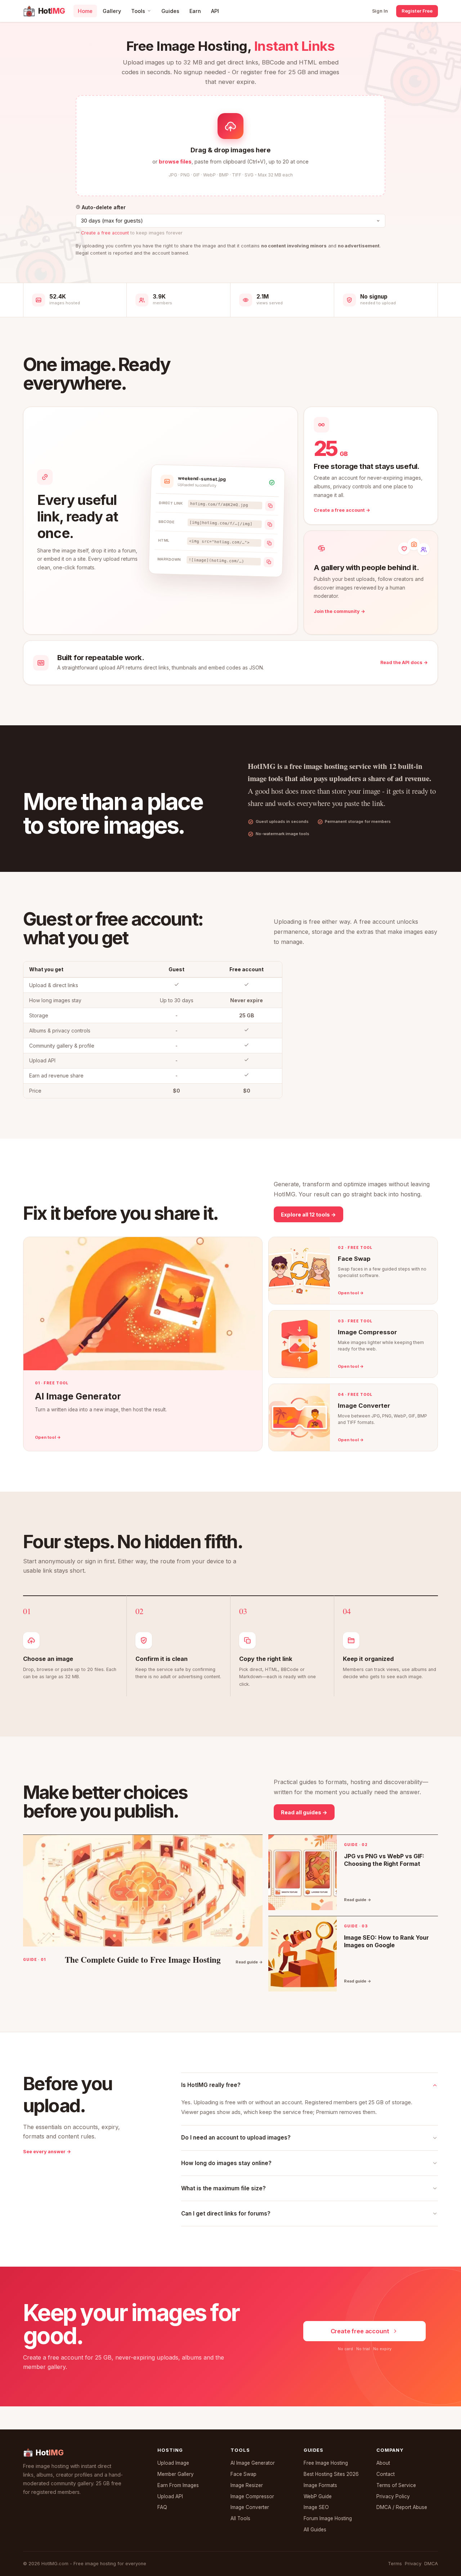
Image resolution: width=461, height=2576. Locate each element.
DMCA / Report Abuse (402, 2507)
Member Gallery (176, 2474)
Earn (195, 11)
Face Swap (243, 2474)
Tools (138, 11)
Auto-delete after (103, 207)
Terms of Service (396, 2485)
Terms (395, 2564)
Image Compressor (252, 2496)
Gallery (112, 11)
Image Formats (320, 2485)
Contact (386, 2474)
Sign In (380, 11)
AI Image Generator (253, 2463)
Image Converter (250, 2507)
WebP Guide (318, 2496)
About (383, 2463)
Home (85, 11)
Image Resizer (247, 2485)
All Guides (315, 2530)
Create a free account (105, 233)
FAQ (162, 2507)
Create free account (360, 2331)
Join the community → (339, 611)
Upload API (170, 2496)
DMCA (431, 2564)
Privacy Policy (393, 2496)
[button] (230, 145)
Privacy (413, 2564)
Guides (170, 11)
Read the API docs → (404, 662)
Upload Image (173, 2463)
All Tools (240, 2518)
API (215, 11)
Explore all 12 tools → (308, 1215)
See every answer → (47, 2152)
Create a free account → (342, 510)
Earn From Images (178, 2485)
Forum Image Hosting (328, 2518)
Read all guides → (304, 1812)
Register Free (417, 11)
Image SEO (316, 2507)
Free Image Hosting (326, 2463)
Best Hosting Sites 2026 (331, 2474)
